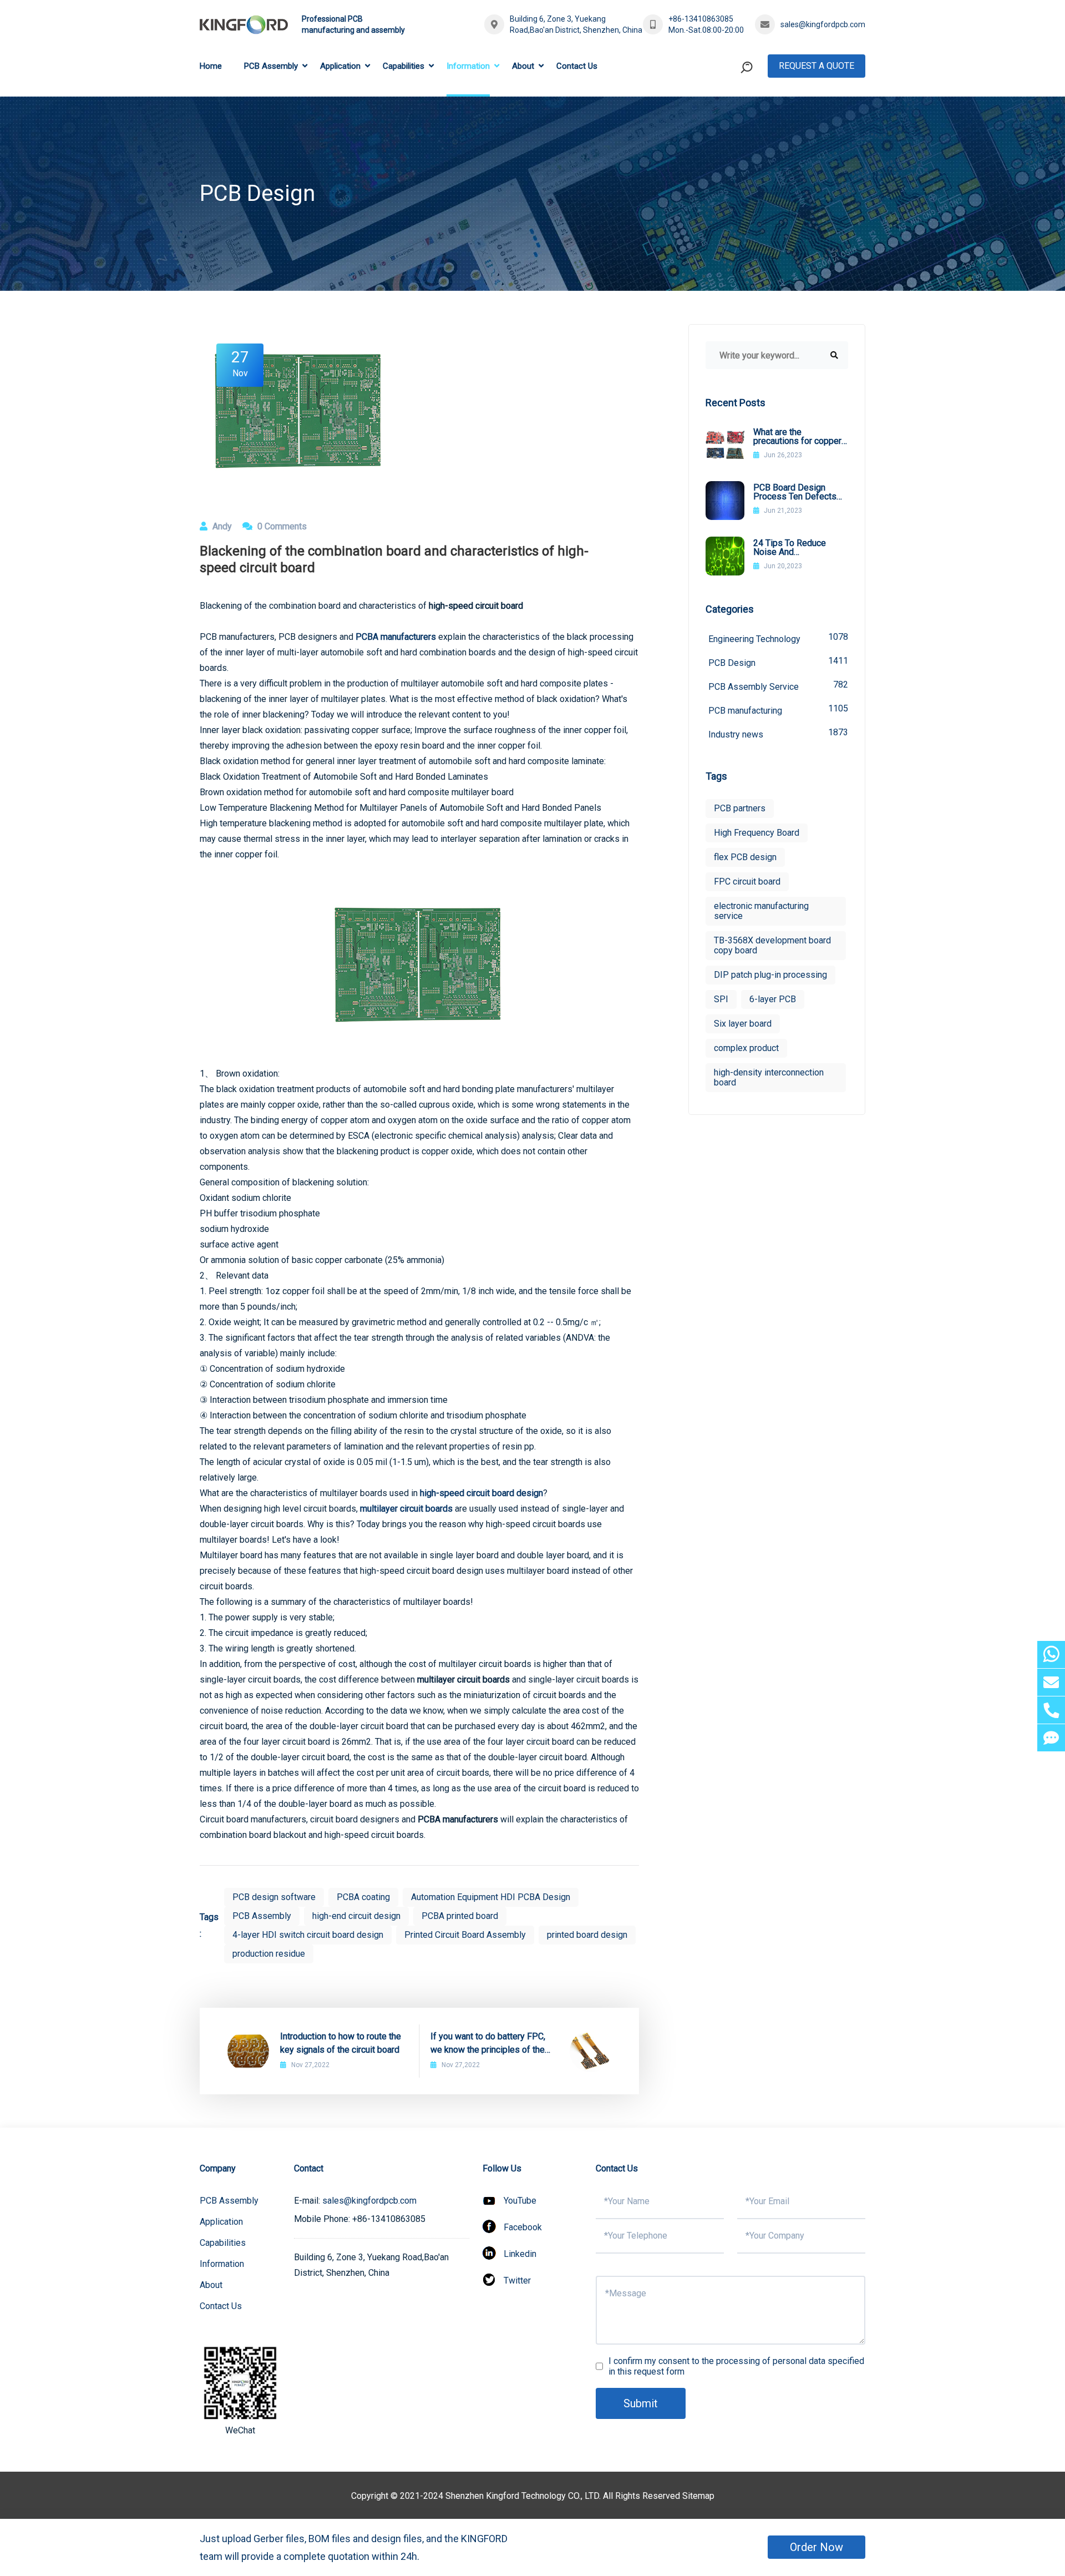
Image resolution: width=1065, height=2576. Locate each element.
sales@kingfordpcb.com (823, 24)
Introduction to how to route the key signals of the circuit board (341, 2043)
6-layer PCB (773, 999)
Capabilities (404, 66)
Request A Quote (816, 66)
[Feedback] (1051, 1738)
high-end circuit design (356, 1916)
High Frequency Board (757, 833)
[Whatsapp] (1051, 1655)
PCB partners (740, 808)
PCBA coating (363, 1897)
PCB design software (274, 1897)
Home (211, 66)
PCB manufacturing (778, 709)
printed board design (587, 1935)
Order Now (816, 2547)
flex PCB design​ (745, 857)
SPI (721, 999)
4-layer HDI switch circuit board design (308, 1935)
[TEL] (1051, 1710)
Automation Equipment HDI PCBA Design (491, 1897)
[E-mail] (1051, 1682)
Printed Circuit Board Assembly (465, 1935)
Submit (641, 2403)
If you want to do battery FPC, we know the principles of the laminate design (488, 2044)
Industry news (778, 733)
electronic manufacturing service (761, 911)
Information (468, 66)
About (523, 66)
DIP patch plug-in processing (770, 975)
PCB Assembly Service (778, 686)
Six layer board (743, 1024)
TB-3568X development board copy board (772, 945)
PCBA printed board (460, 1916)
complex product (746, 1048)
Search (726, 113)
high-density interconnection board (769, 1077)
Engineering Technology (778, 638)
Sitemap (698, 2496)
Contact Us (577, 66)
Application (340, 66)
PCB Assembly (271, 66)
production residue (269, 1954)
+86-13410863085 (701, 19)
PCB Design (778, 662)
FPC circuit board (747, 882)
